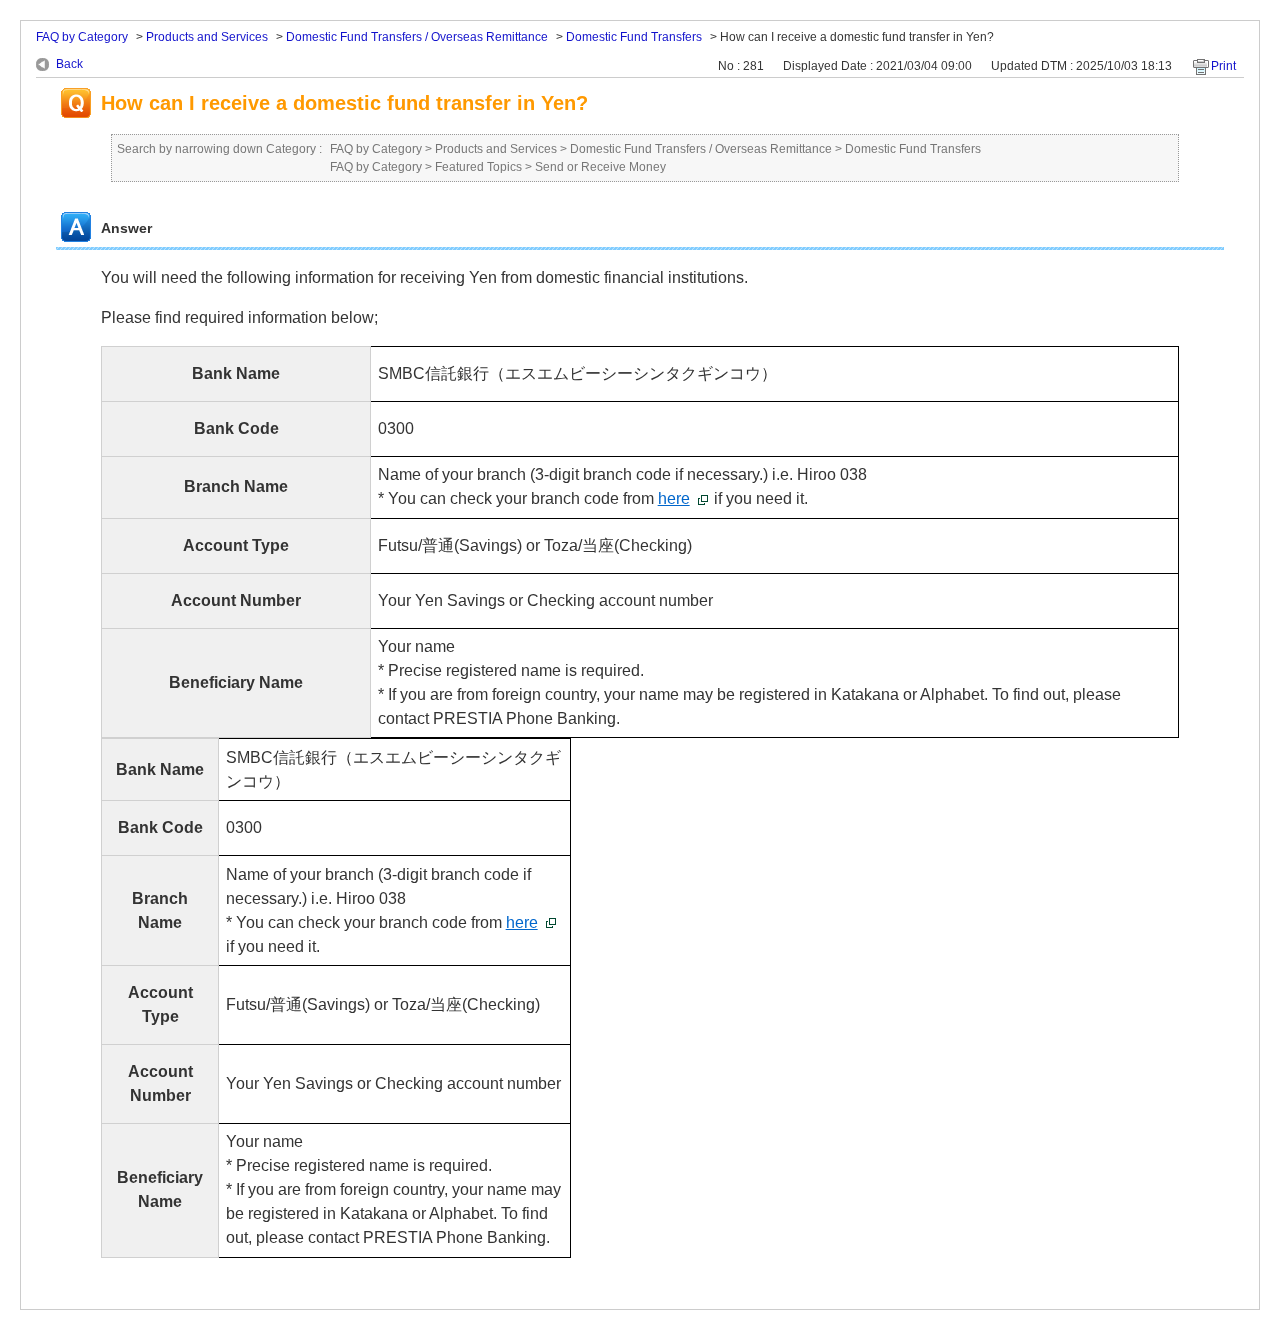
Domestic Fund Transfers (634, 37)
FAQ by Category (82, 37)
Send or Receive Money (600, 167)
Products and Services (207, 37)
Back (69, 64)
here (674, 498)
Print (1223, 66)
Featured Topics (478, 167)
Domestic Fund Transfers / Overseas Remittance (417, 37)
